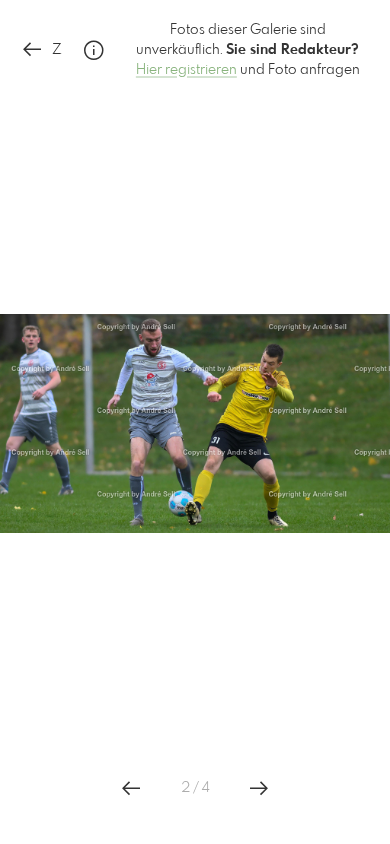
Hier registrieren (186, 70)
